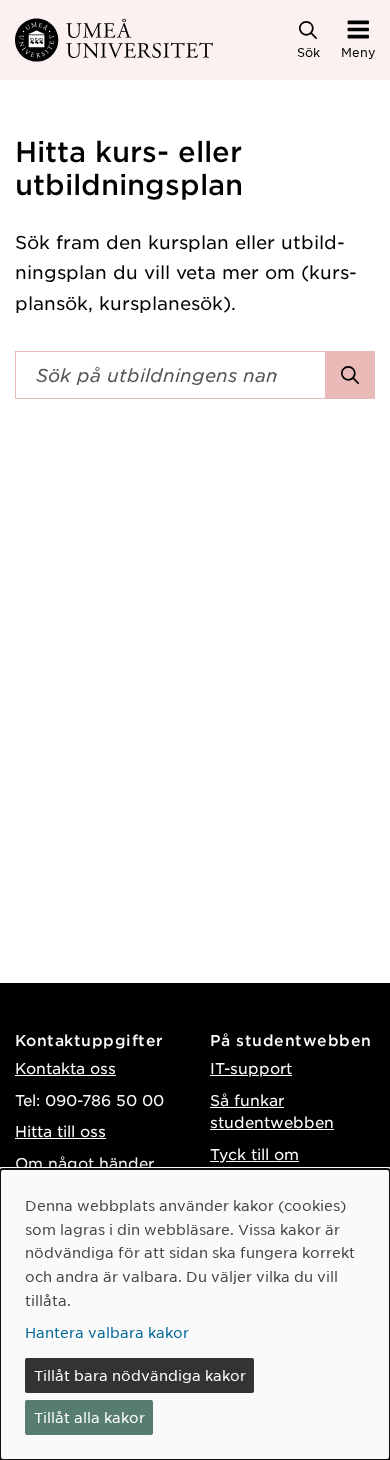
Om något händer (84, 1162)
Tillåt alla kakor (89, 1417)
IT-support (251, 1067)
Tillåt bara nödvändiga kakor (140, 1375)
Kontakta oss (65, 1067)
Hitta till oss (60, 1130)
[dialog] (195, 1314)
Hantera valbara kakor (107, 1332)
